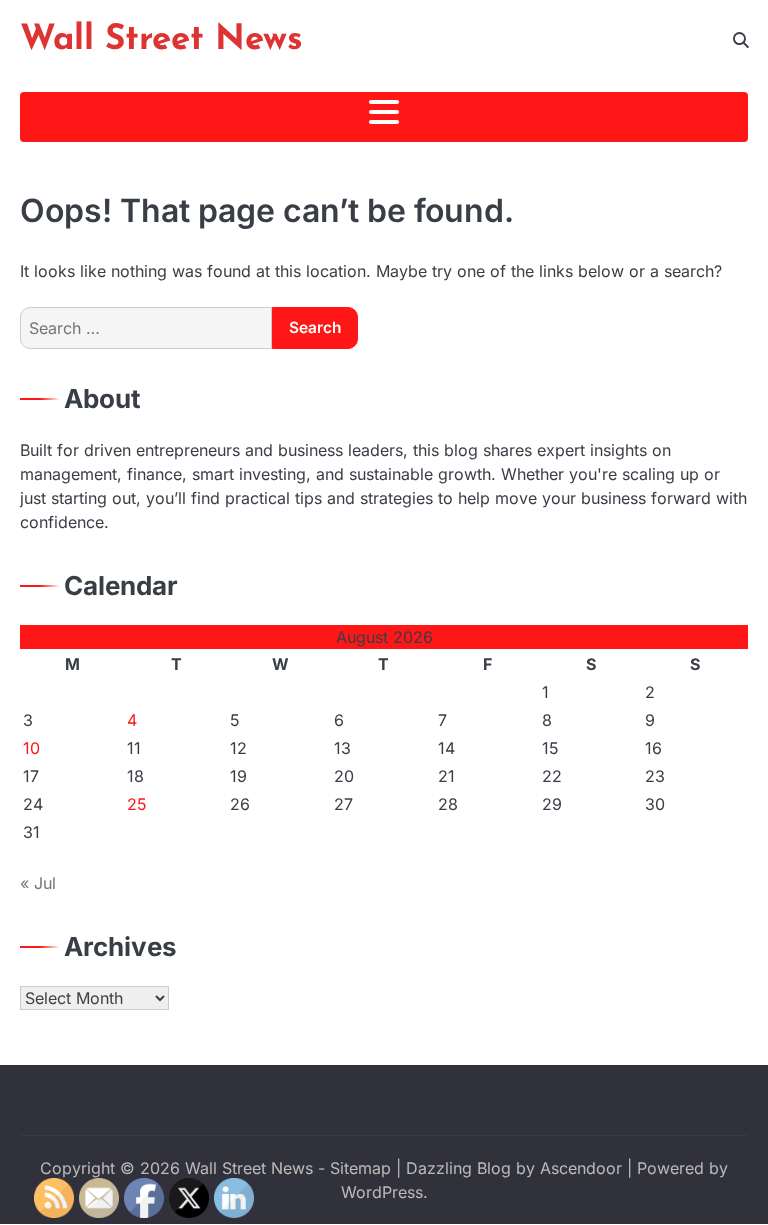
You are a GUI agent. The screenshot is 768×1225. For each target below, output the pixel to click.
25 (137, 804)
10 (31, 748)
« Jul (38, 883)
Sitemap (360, 1168)
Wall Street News (161, 40)
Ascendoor (581, 1168)
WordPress (382, 1192)
